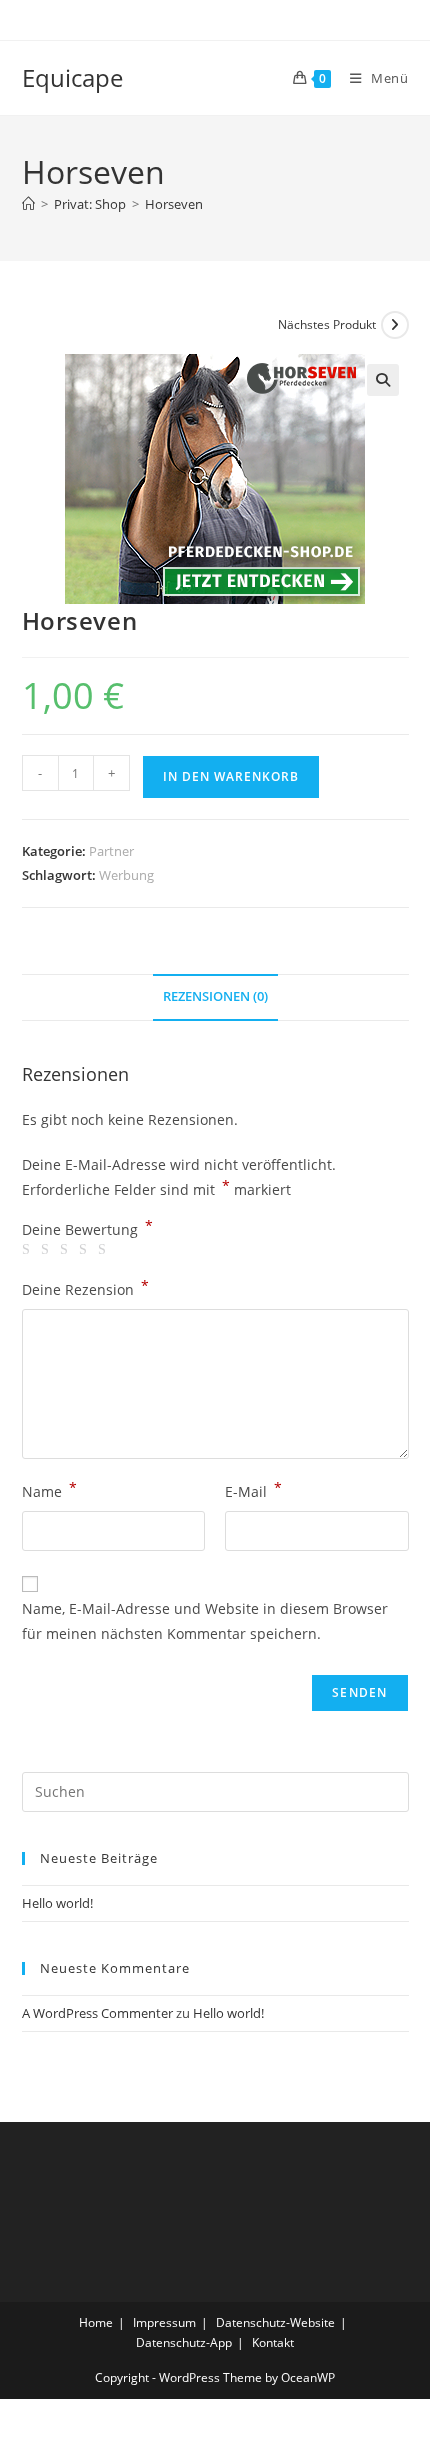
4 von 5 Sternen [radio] (86, 1250)
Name (49, 1490)
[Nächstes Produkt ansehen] (395, 325)
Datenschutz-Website (275, 2322)
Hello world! (57, 1903)
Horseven (174, 204)
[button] (383, 380)
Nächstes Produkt (327, 324)
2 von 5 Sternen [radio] (48, 1250)
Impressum (164, 2322)
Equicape (72, 77)
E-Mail (253, 1490)
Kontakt (273, 2342)
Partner (111, 851)
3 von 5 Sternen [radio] (67, 1250)
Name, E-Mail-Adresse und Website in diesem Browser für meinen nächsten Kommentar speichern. (205, 1621)
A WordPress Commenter (97, 2013)
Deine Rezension (85, 1288)
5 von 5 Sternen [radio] (105, 1250)
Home (96, 2322)
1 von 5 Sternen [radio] (29, 1250)
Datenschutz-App (184, 2342)
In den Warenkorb (231, 776)
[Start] (28, 204)
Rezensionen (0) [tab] (215, 996)
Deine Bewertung (87, 1230)
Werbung (126, 875)
